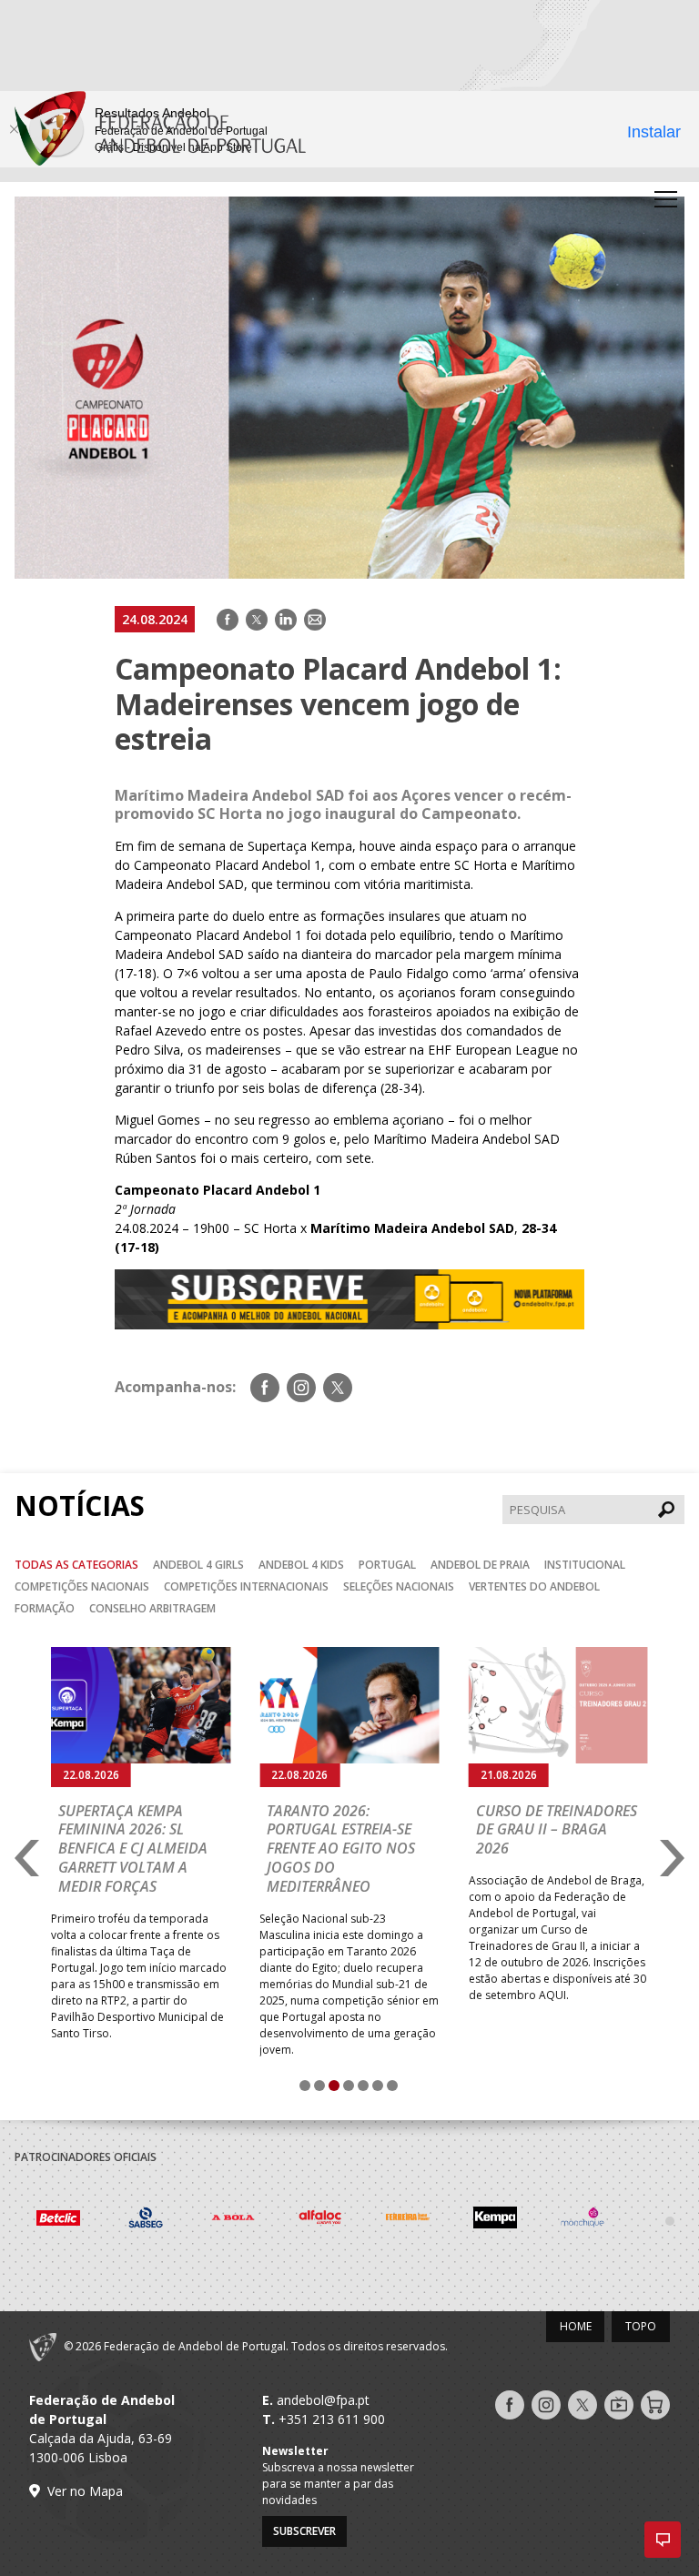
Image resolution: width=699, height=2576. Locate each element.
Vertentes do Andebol (534, 1586)
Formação (45, 1608)
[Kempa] (408, 2220)
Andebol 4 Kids (301, 1565)
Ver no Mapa (85, 2491)
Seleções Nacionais (399, 1586)
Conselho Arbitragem (152, 1608)
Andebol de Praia (480, 1565)
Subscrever (304, 2531)
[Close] (14, 129)
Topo (641, 2326)
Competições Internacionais (246, 1586)
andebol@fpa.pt (323, 2400)
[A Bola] (146, 2220)
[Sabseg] (58, 2220)
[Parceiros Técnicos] (582, 2220)
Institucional (585, 1565)
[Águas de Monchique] (495, 2220)
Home (576, 2326)
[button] (663, 2540)
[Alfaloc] (233, 2220)
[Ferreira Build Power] (320, 2220)
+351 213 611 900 (332, 2419)
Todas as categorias (76, 1565)
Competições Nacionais (82, 1586)
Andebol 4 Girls (198, 1565)
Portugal (387, 1565)
